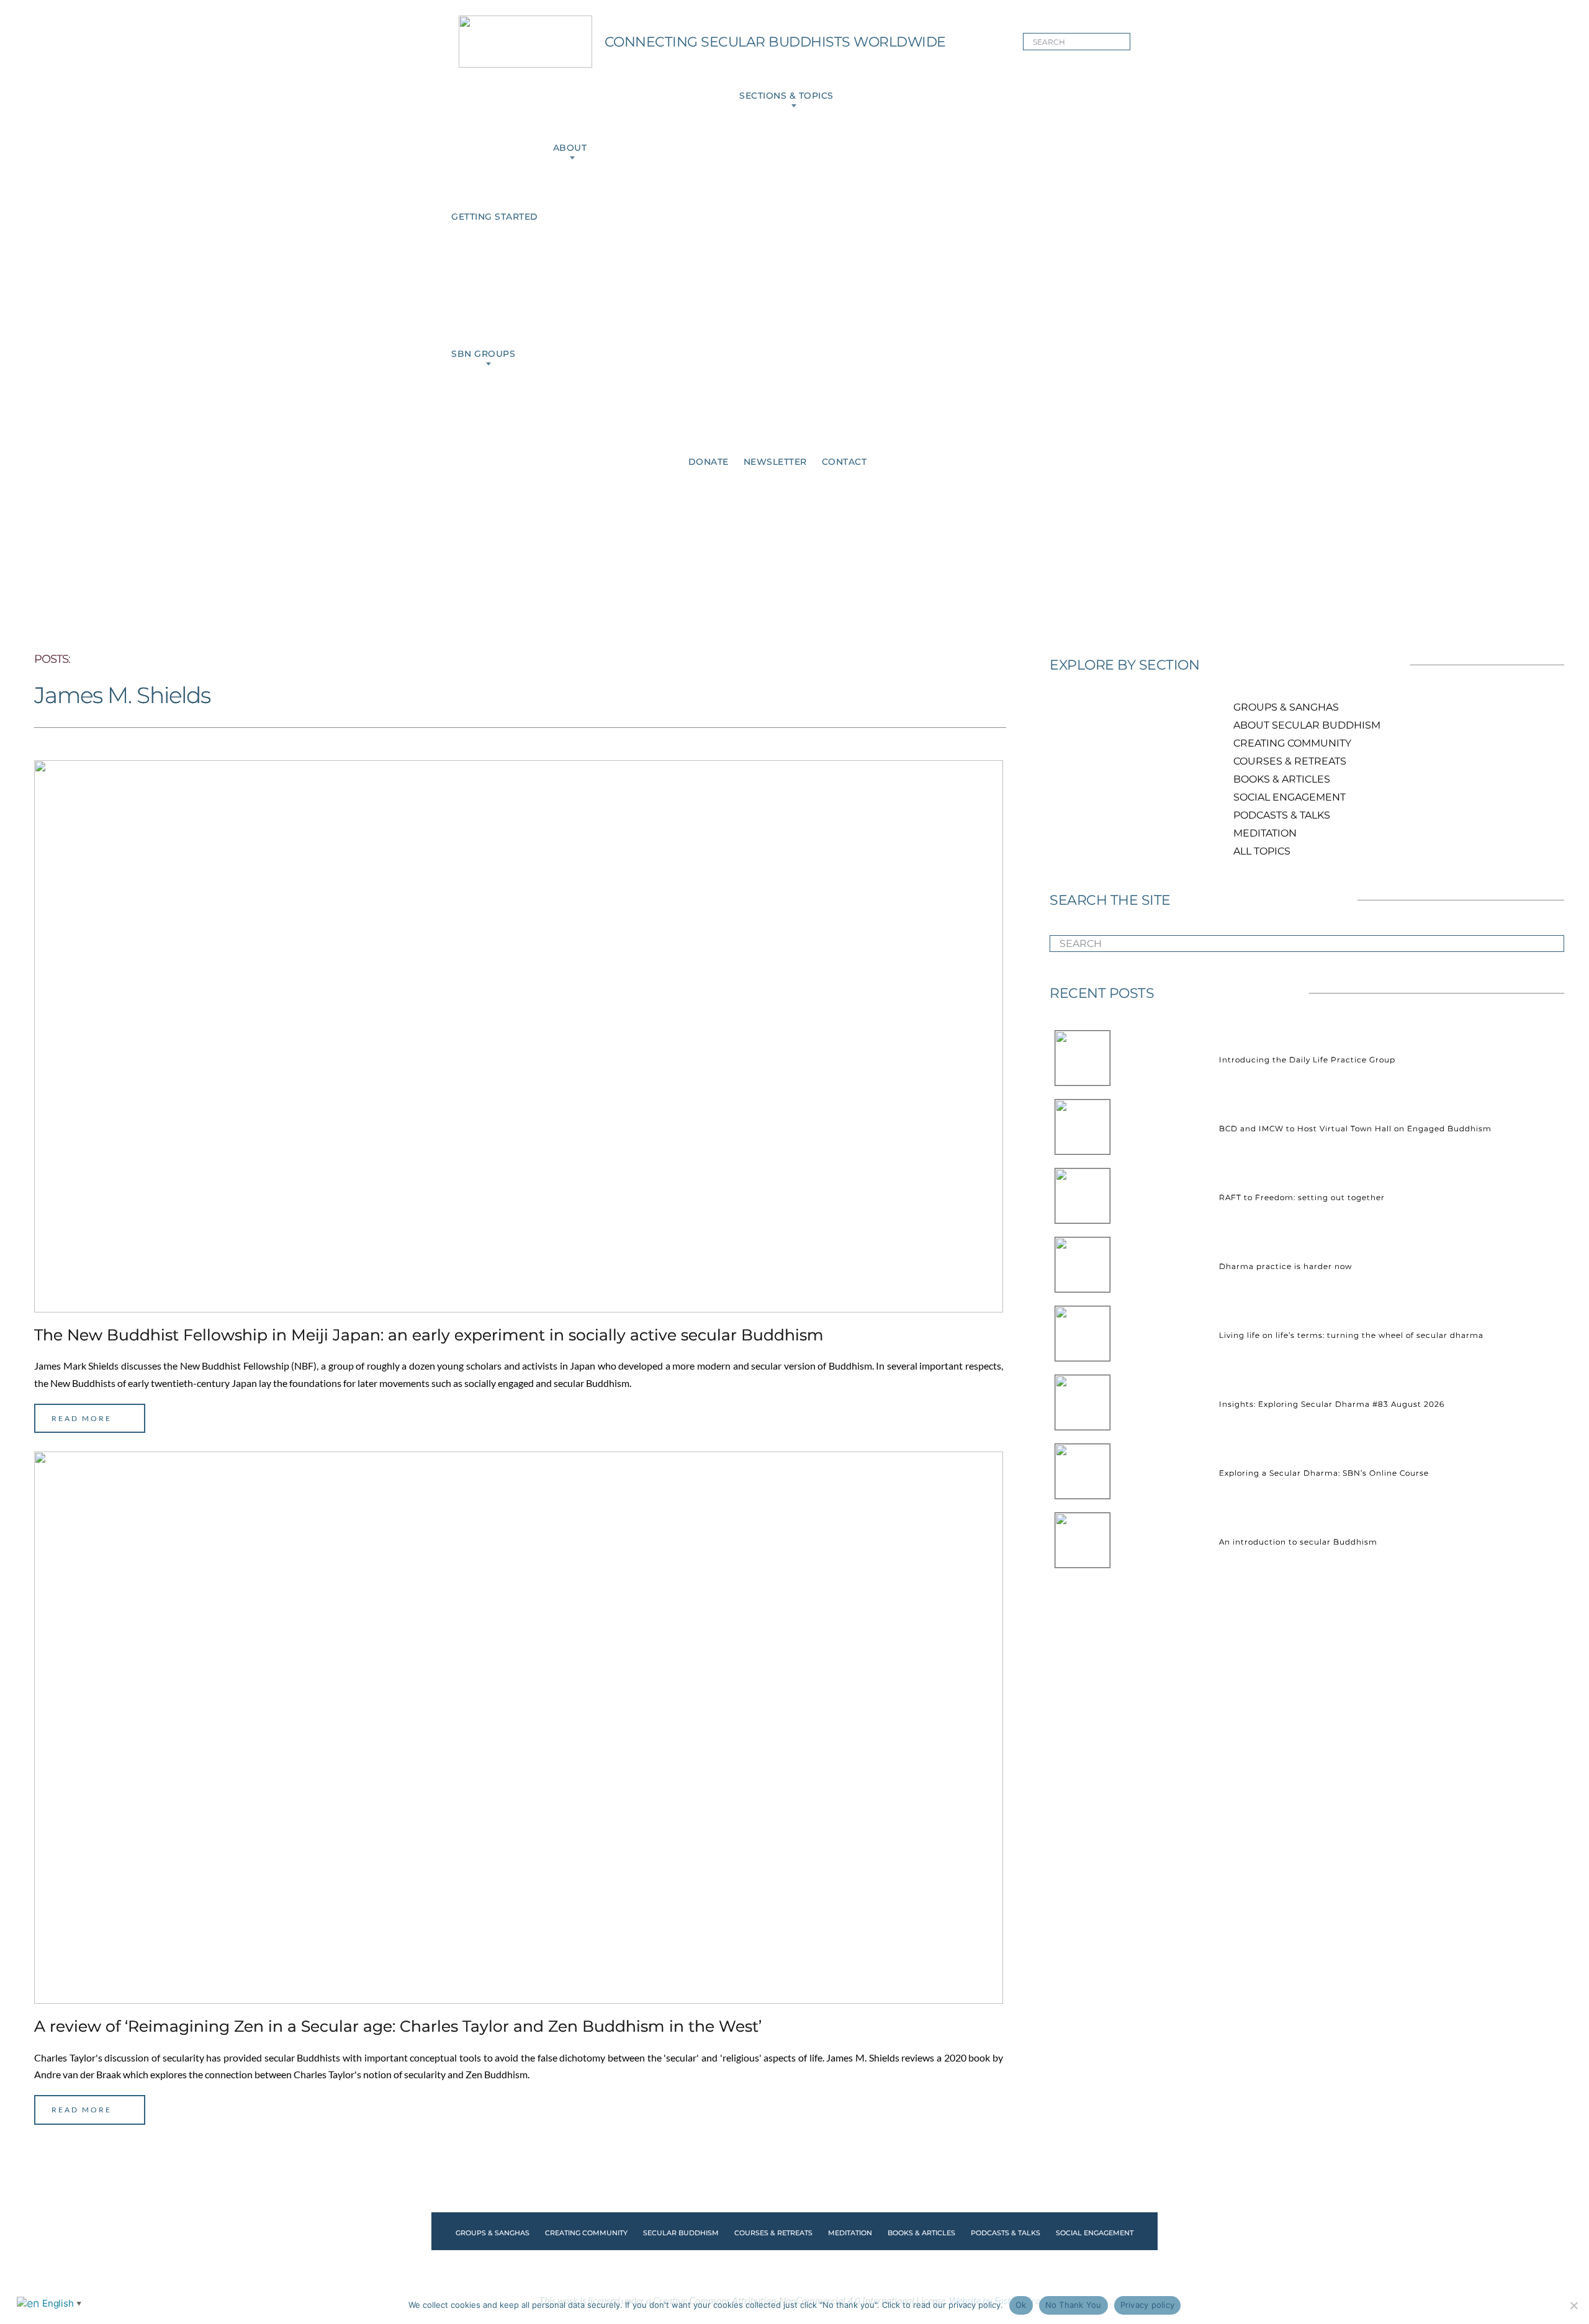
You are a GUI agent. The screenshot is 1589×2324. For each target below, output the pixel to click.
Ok (1021, 2305)
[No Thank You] (1573, 2305)
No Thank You (1074, 2305)
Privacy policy (1148, 2305)
